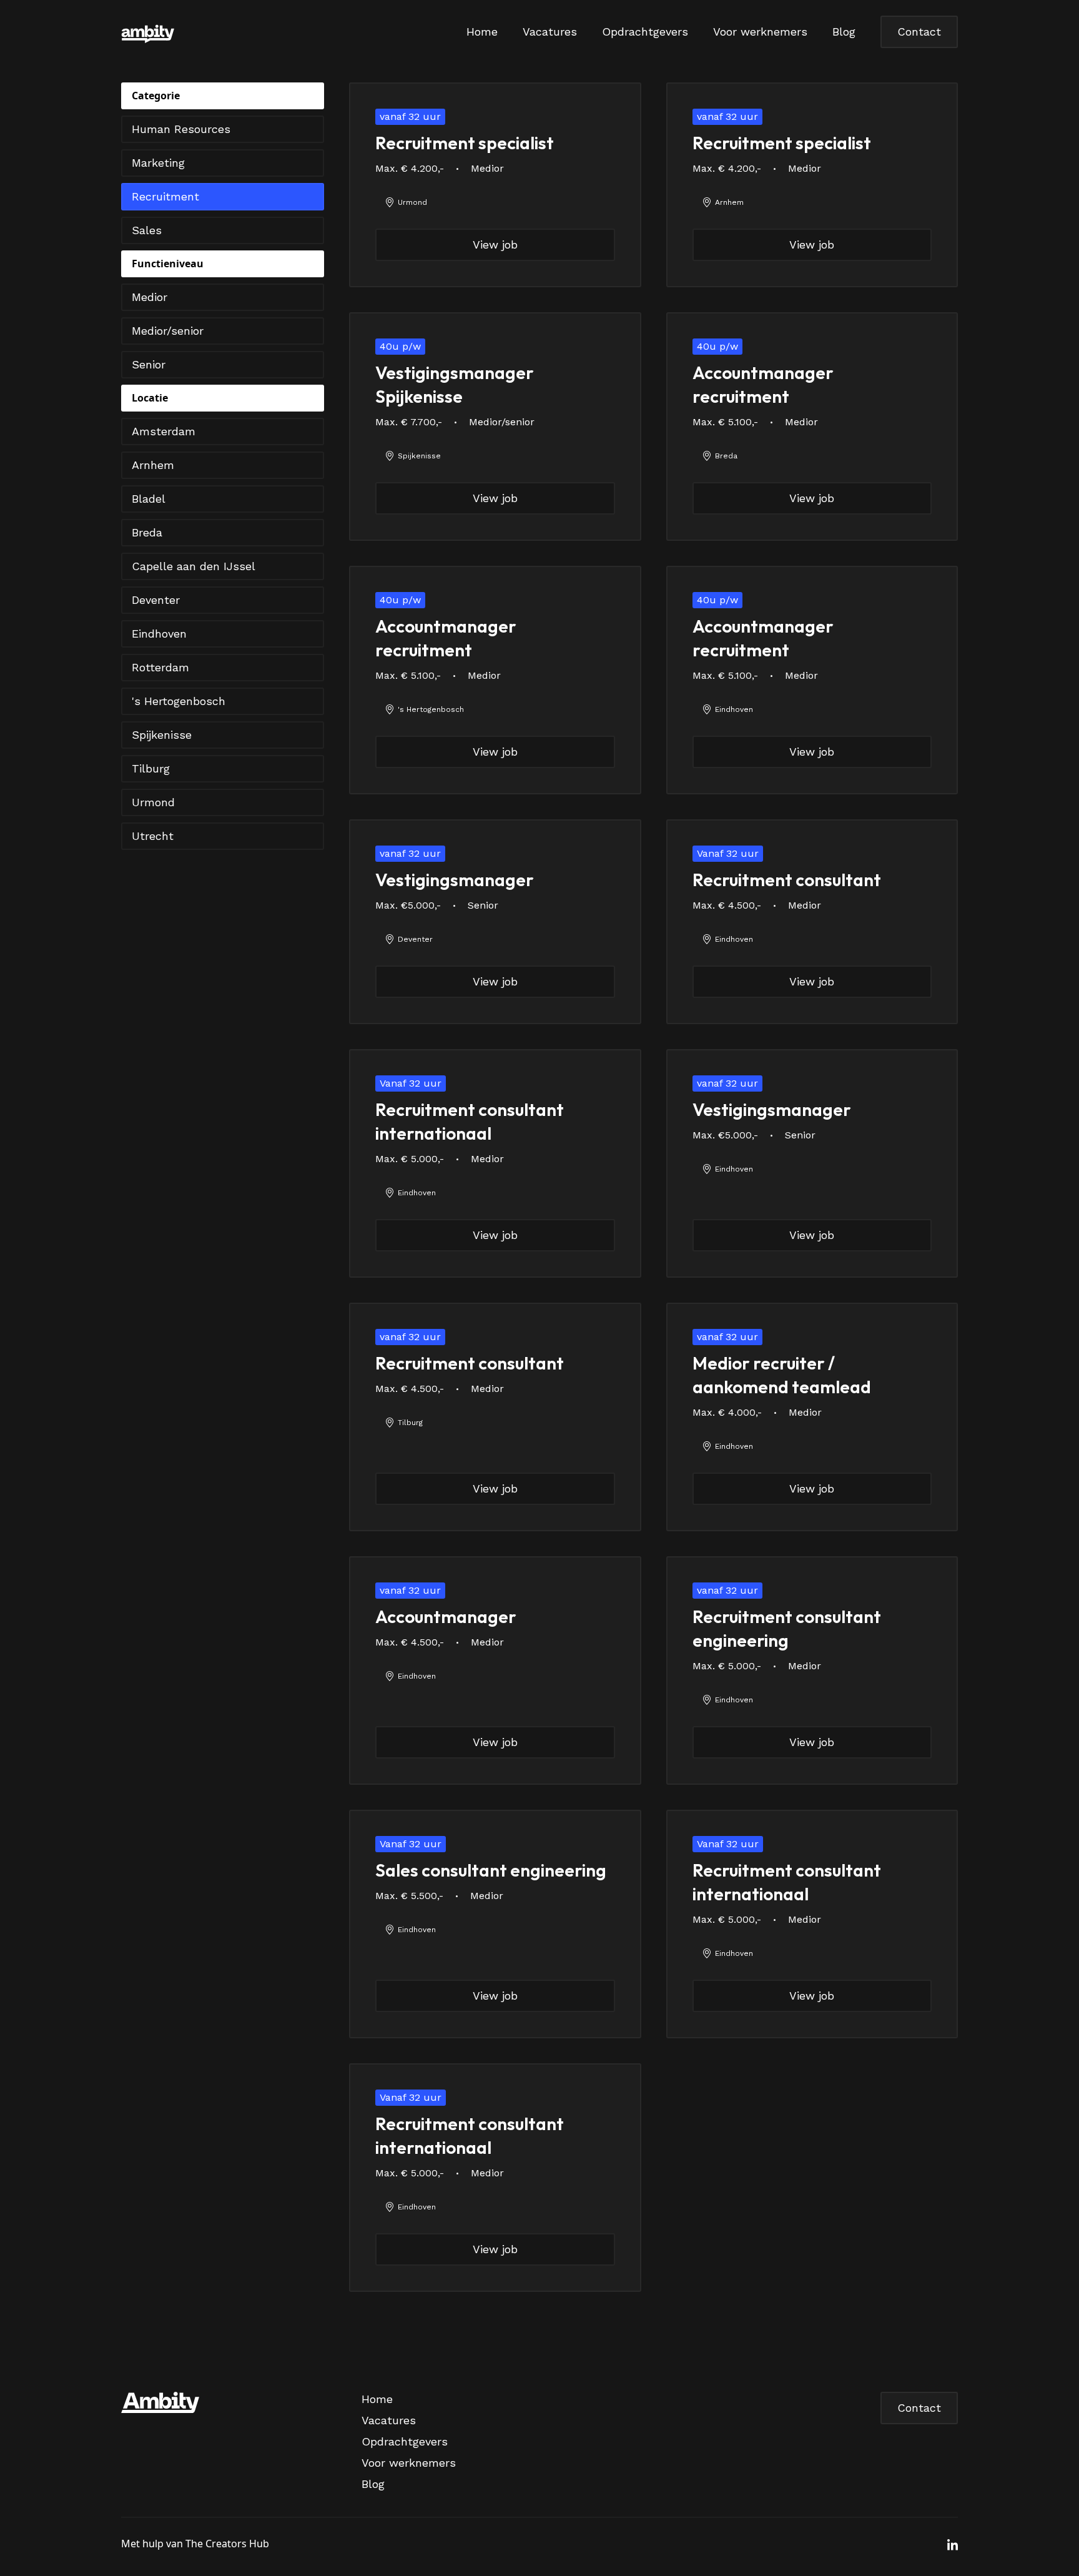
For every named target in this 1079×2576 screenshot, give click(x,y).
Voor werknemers (760, 32)
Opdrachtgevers (645, 32)
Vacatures (550, 32)
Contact (919, 32)
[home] (259, 32)
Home (482, 32)
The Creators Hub (227, 2544)
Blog (844, 32)
